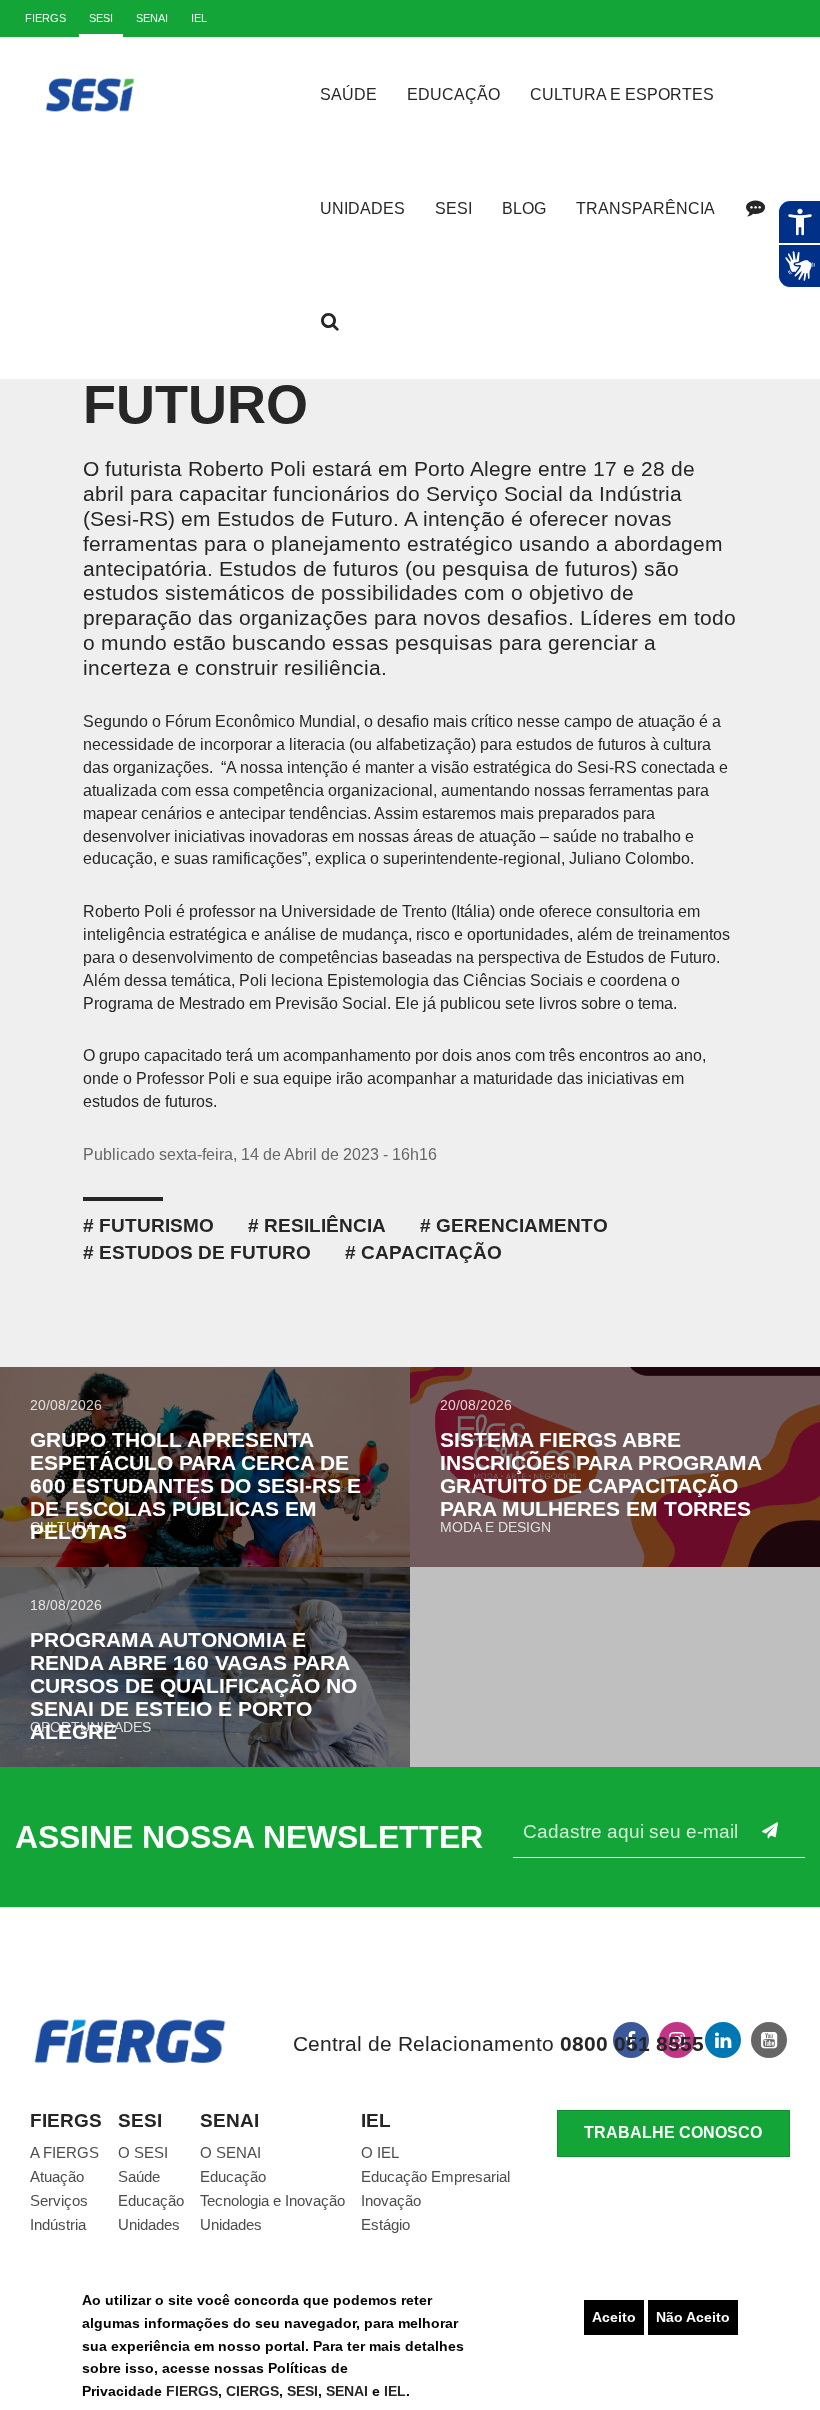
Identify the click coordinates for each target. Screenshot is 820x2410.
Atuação (57, 2176)
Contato (755, 208)
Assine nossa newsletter (249, 1837)
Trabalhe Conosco (673, 2132)
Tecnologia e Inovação (272, 2200)
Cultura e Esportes (622, 94)
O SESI (143, 2152)
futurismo (156, 1225)
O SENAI (230, 2152)
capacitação (431, 1252)
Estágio (385, 2224)
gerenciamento (522, 1225)
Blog (524, 208)
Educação (453, 94)
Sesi (453, 208)
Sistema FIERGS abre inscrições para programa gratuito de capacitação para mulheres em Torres (600, 1474)
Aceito (614, 2317)
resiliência (325, 1225)
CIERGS (252, 2391)
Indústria (58, 2224)
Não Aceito (693, 2317)
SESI (302, 2391)
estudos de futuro (205, 1252)
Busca (330, 322)
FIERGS (192, 2391)
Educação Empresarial (435, 2176)
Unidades (362, 208)
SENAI (349, 2391)
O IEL (380, 2152)
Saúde (348, 94)
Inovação (391, 2200)
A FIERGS (64, 2152)
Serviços (59, 2200)
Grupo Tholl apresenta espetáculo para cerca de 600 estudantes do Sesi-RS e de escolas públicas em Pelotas (195, 1485)
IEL (395, 2391)
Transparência (645, 208)
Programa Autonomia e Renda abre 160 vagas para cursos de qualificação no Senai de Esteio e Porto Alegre (193, 1685)
